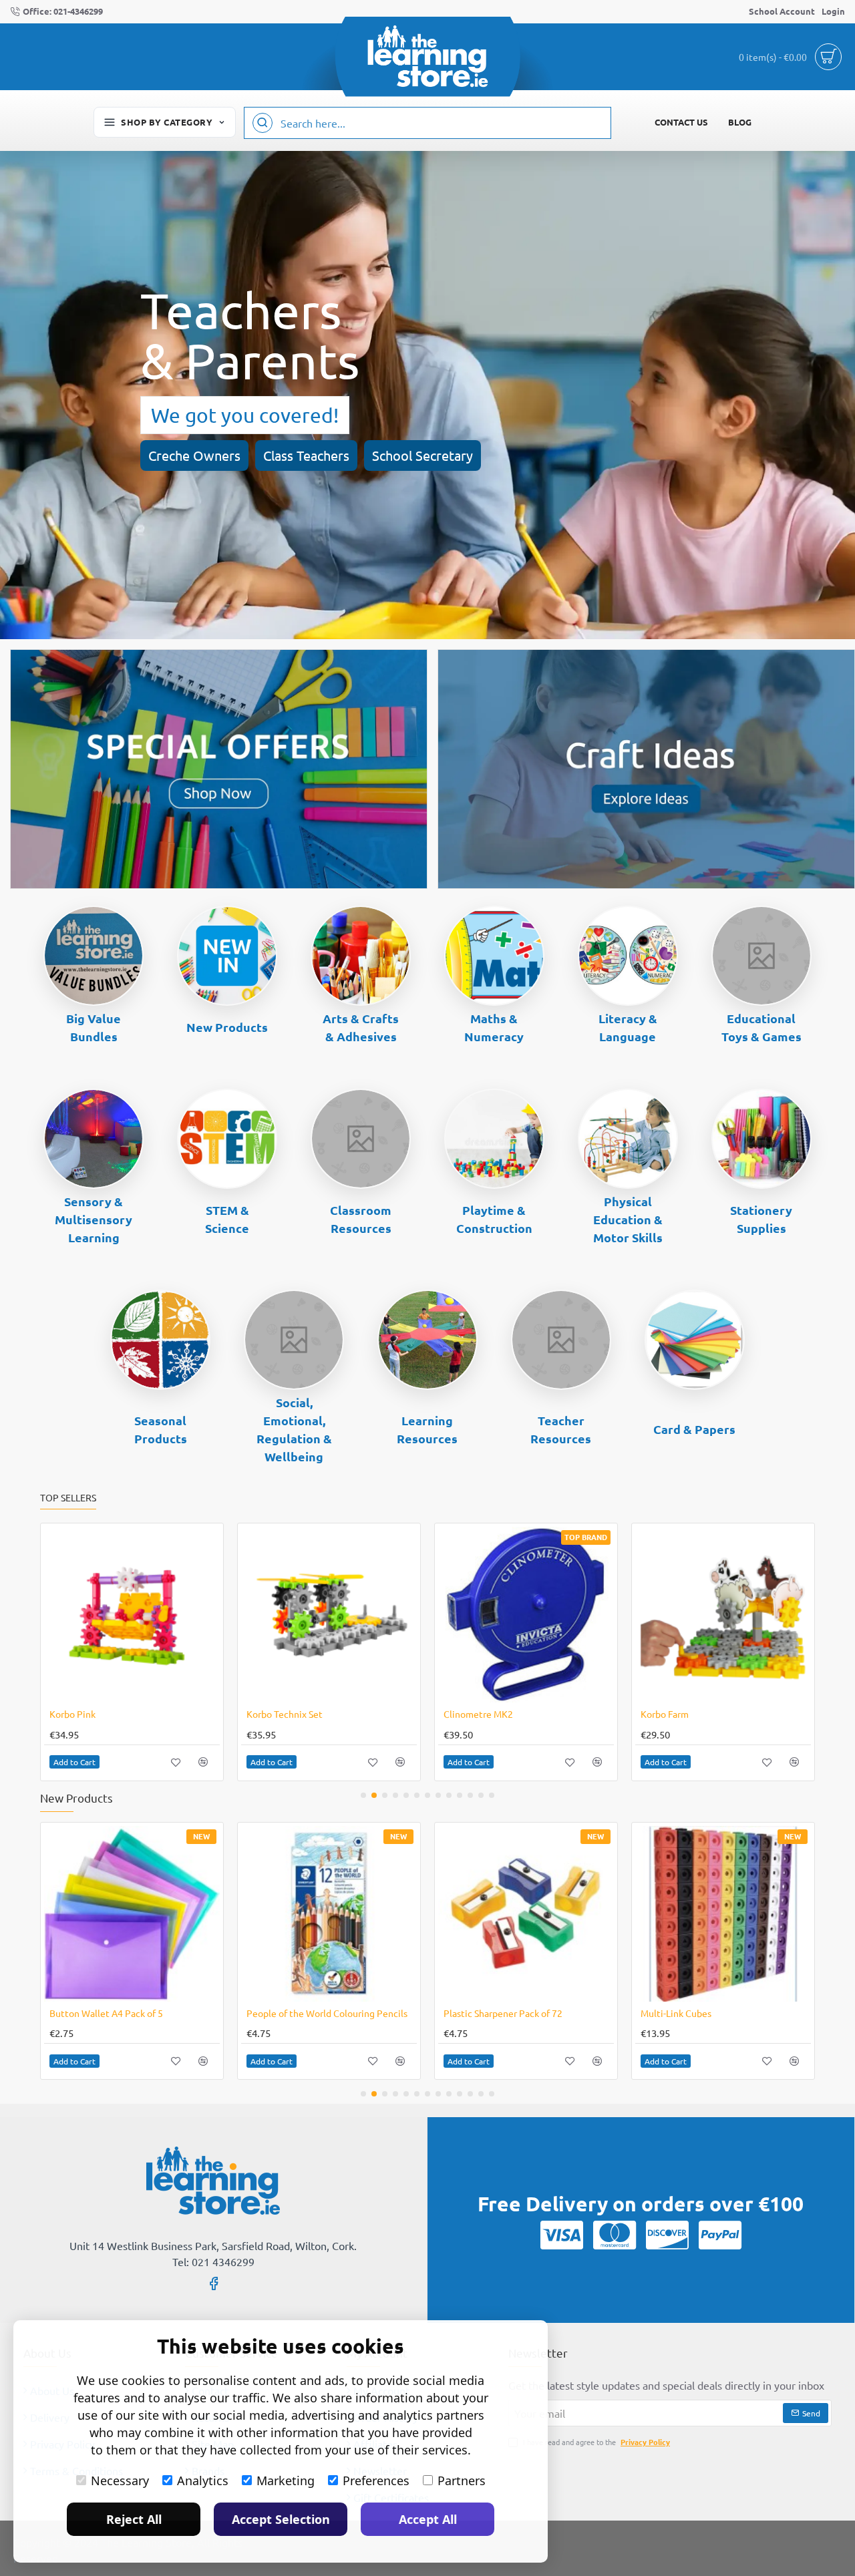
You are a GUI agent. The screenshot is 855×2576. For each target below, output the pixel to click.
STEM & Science (227, 1219)
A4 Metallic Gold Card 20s (694, 2013)
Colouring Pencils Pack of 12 (109, 2013)
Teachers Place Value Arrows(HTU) (713, 1714)
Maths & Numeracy (494, 1027)
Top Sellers (68, 1498)
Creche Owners (194, 455)
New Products (227, 1027)
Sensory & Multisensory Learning (94, 1219)
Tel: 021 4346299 (213, 2261)
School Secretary (422, 455)
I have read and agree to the (595, 2442)
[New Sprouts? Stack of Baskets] (526, 1615)
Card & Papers (694, 1429)
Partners (462, 2480)
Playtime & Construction (494, 1219)
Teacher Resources (561, 1429)
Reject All (134, 2519)
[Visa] (562, 2235)
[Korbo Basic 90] (329, 1615)
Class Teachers (306, 455)
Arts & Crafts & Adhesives (361, 1027)
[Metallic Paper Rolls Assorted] (329, 1914)
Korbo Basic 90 (278, 1714)
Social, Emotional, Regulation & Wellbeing (294, 1429)
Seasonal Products (161, 1429)
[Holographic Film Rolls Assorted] (526, 1914)
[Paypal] (720, 2235)
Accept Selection (281, 2519)
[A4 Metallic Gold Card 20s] (723, 1914)
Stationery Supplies (761, 1219)
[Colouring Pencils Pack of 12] (132, 1914)
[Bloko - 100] (132, 1615)
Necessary (120, 2480)
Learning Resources (427, 1429)
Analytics (203, 2480)
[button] (74, 1762)
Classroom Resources (361, 1219)
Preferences (376, 2480)
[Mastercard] (615, 2235)
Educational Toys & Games (761, 1027)
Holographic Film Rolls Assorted (511, 2013)
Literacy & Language (628, 1027)
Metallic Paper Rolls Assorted (308, 2013)
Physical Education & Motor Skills (628, 1219)
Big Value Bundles (94, 1027)
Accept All (428, 2519)
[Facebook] (214, 2283)
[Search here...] (263, 123)
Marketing (286, 2480)
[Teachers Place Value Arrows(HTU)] (723, 1615)
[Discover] (667, 2235)
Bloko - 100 (73, 1714)
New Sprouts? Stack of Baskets (507, 1714)
